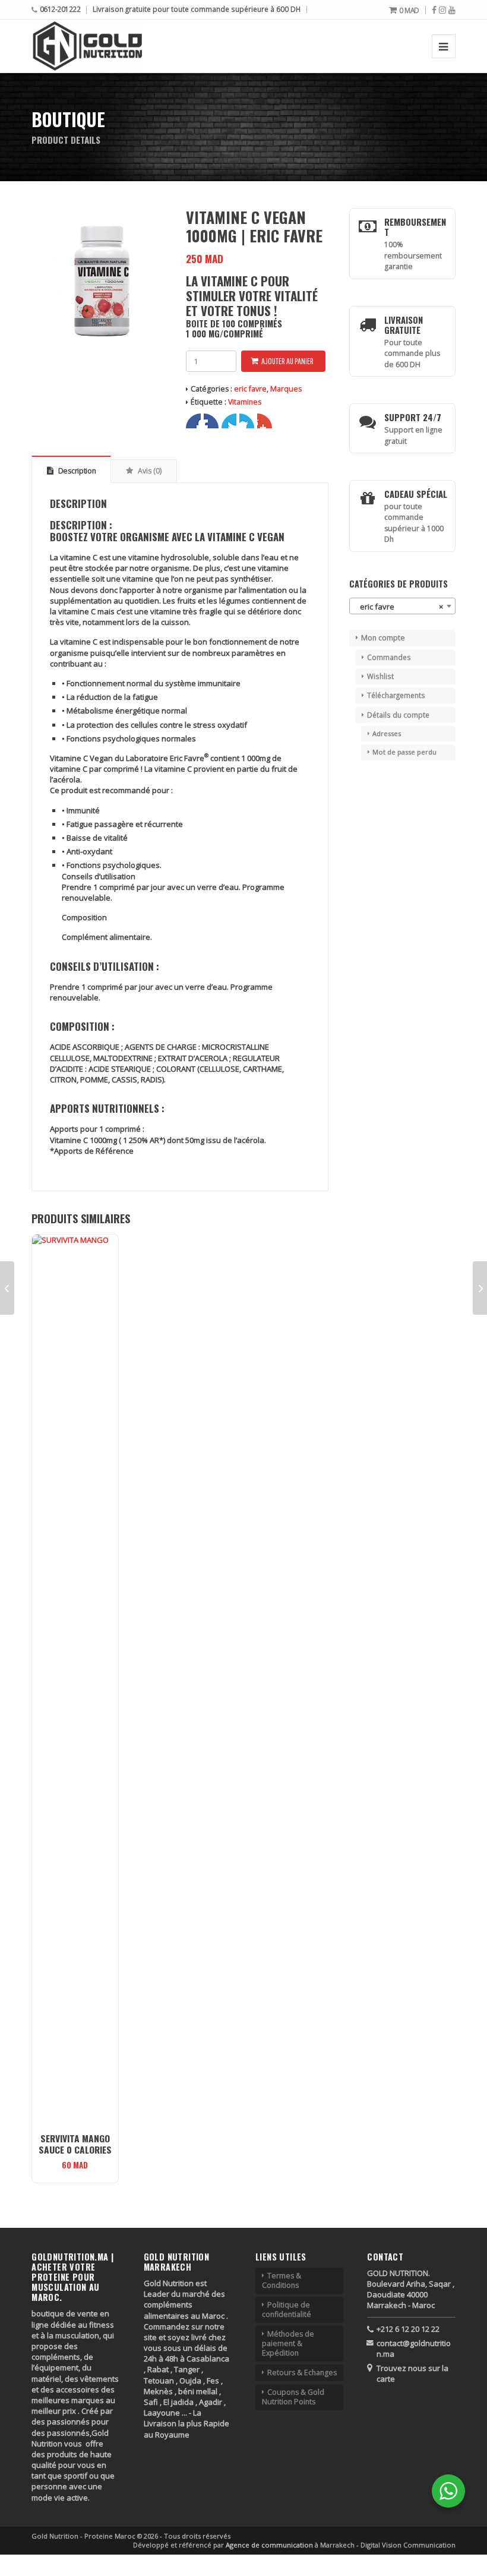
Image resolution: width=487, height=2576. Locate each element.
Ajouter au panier (287, 361)
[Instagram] (442, 10)
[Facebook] (434, 10)
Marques (286, 389)
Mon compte (383, 638)
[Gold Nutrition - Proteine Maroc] (88, 46)
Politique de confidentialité (287, 2310)
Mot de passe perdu (404, 752)
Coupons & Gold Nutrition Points (293, 2397)
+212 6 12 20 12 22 (408, 2329)
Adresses (387, 733)
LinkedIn (247, 421)
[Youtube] (452, 10)
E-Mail (265, 421)
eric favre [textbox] (399, 607)
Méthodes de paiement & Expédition (288, 2343)
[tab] (180, 525)
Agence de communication (270, 2545)
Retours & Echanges (302, 2373)
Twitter (211, 421)
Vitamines (245, 402)
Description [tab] (76, 471)
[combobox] (402, 606)
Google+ (229, 421)
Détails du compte (398, 715)
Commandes (389, 657)
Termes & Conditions (282, 2280)
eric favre (250, 389)
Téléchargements (396, 695)
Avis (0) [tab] (149, 471)
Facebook (193, 421)
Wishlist (380, 676)
